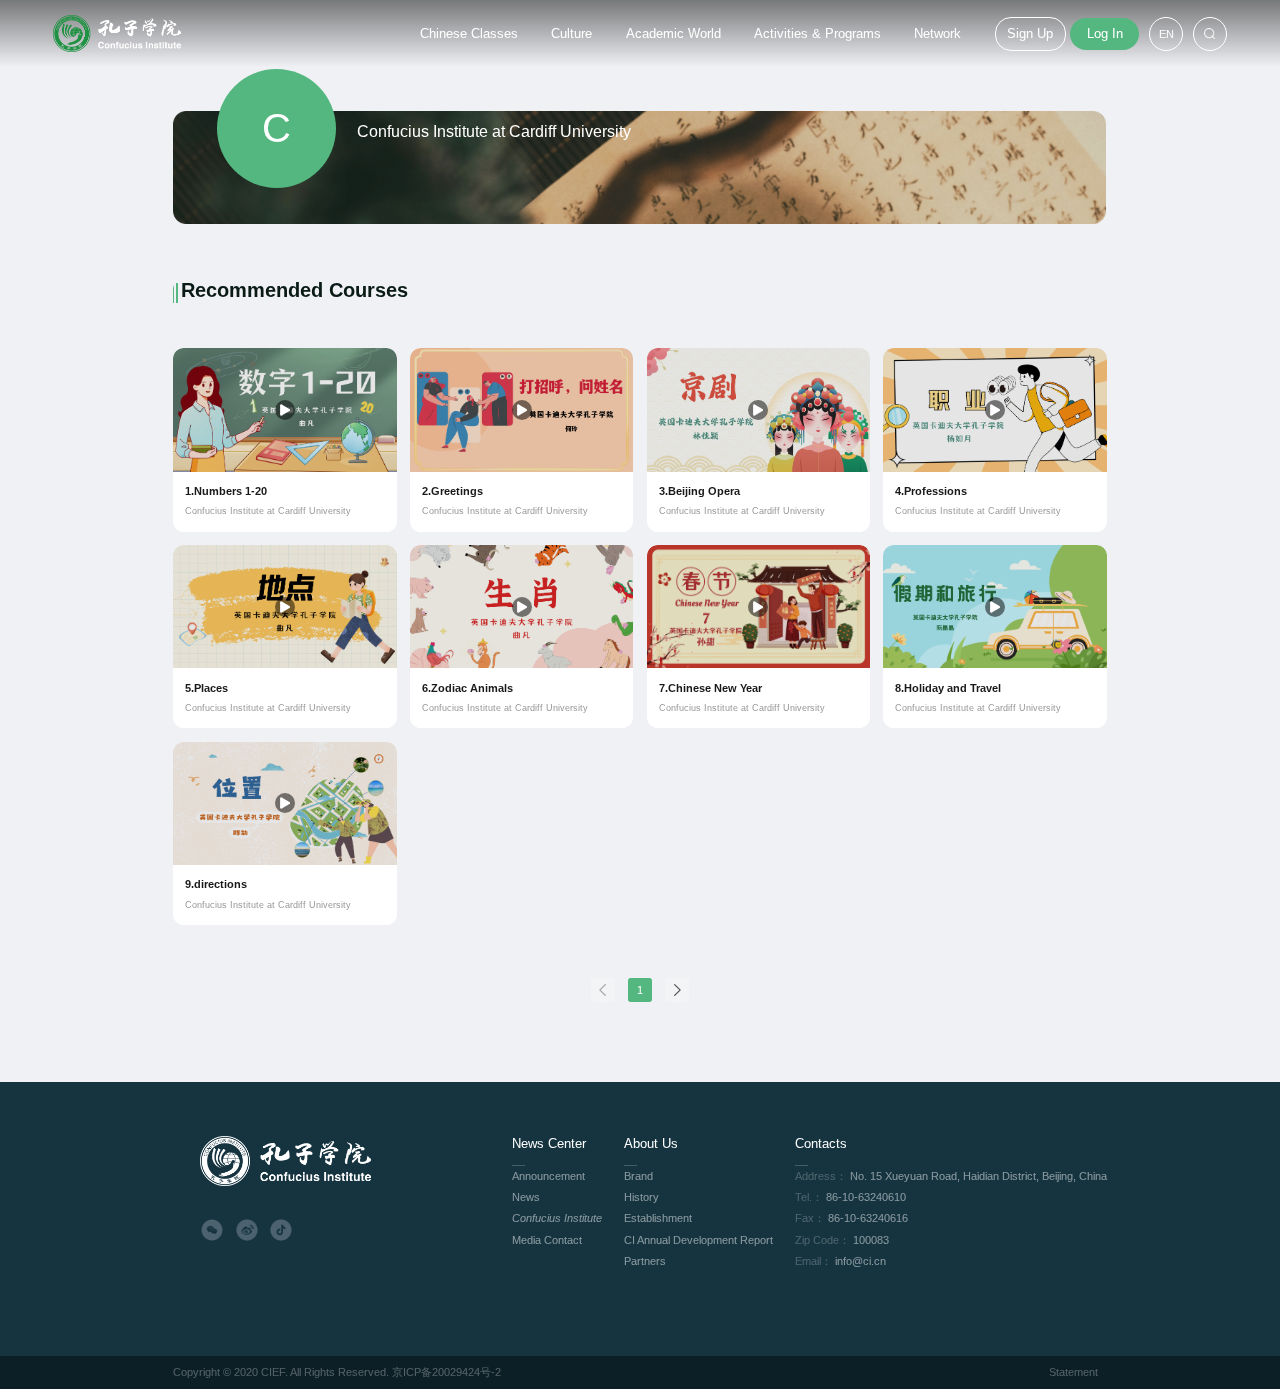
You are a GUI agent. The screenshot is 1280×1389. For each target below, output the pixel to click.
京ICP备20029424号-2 (446, 1372)
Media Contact (547, 1240)
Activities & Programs (817, 33)
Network (937, 33)
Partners (645, 1261)
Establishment (658, 1218)
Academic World (673, 33)
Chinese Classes (469, 33)
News (526, 1197)
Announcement (548, 1176)
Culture (571, 33)
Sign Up (1030, 33)
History (641, 1197)
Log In (1105, 33)
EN (1166, 34)
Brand (638, 1176)
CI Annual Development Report (698, 1240)
